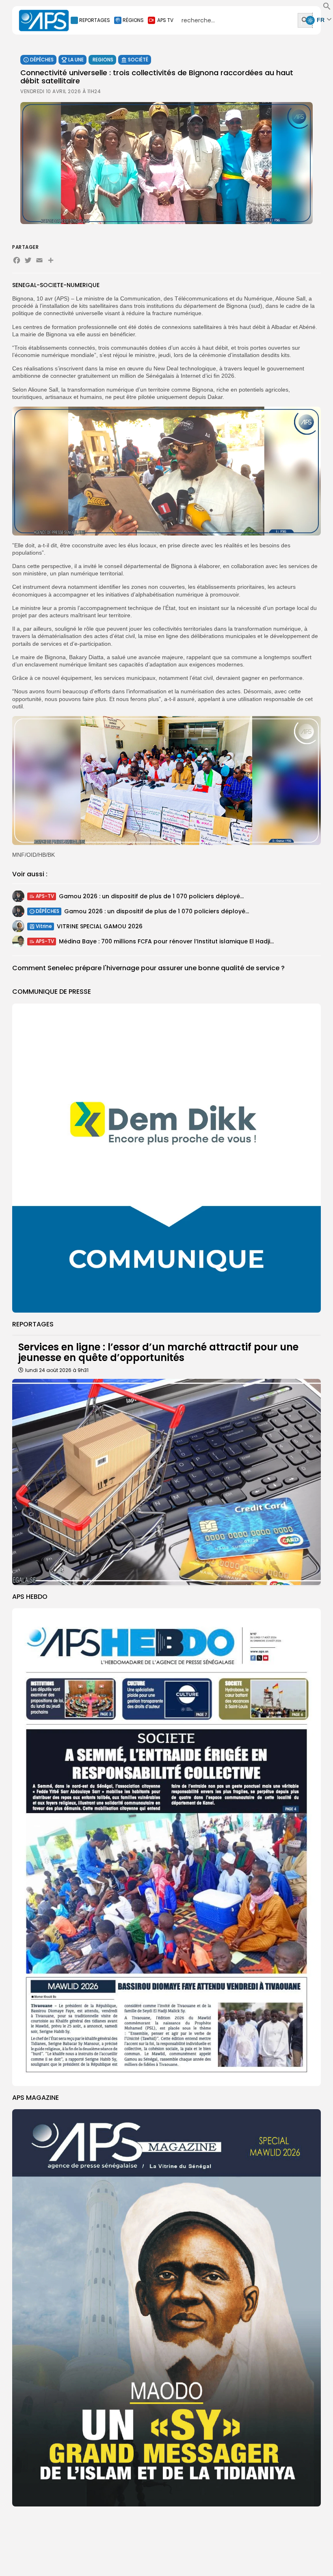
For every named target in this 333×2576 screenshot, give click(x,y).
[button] (327, 8)
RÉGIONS (133, 20)
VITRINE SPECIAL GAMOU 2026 (100, 926)
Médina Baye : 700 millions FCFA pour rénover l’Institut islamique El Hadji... (166, 941)
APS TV (165, 20)
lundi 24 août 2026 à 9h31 (57, 1370)
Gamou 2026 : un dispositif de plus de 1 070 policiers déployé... (151, 896)
